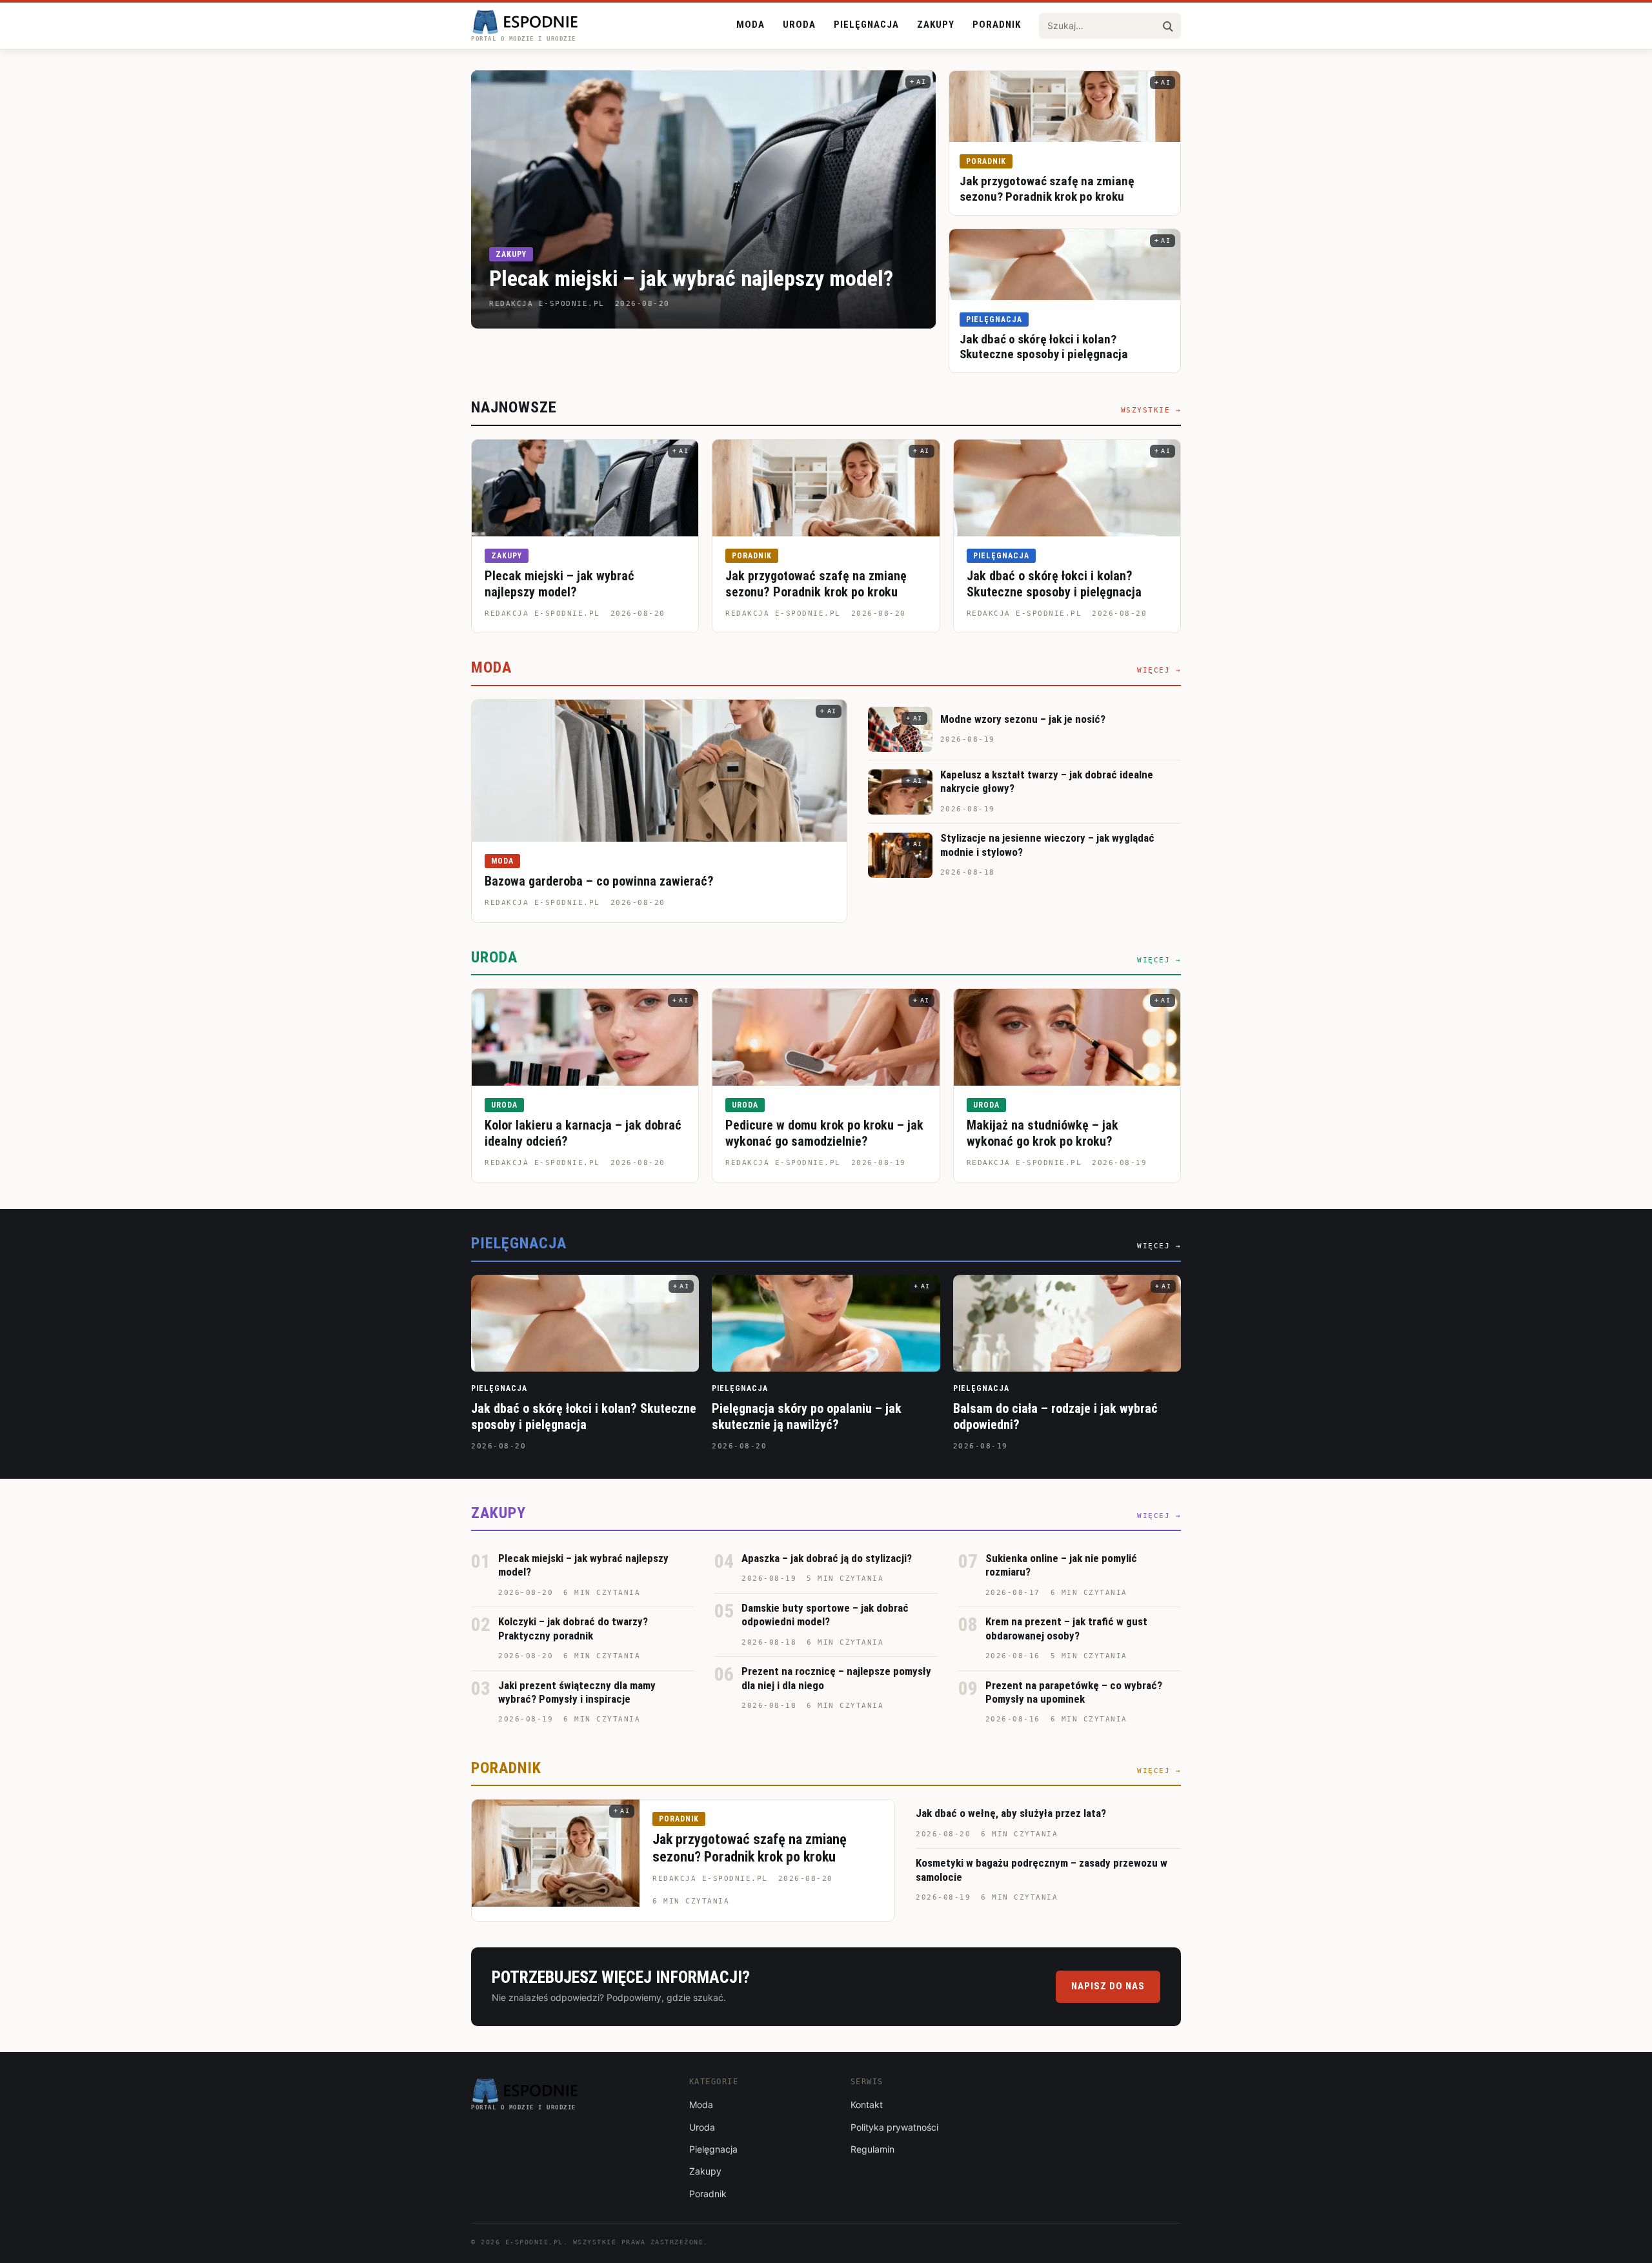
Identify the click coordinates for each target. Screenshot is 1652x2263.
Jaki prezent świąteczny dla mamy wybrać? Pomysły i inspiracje (577, 1692)
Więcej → (1159, 670)
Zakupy (936, 25)
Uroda (799, 25)
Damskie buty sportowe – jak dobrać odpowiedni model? (825, 1615)
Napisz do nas (1108, 1986)
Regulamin (872, 2149)
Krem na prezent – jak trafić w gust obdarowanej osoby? (1066, 1628)
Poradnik (997, 25)
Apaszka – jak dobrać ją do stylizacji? (827, 1558)
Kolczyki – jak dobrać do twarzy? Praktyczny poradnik (573, 1628)
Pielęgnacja (866, 25)
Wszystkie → (1151, 410)
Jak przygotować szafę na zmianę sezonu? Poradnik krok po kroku (1047, 189)
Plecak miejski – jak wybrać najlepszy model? (691, 278)
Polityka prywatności (894, 2127)
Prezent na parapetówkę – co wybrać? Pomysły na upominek (1074, 1692)
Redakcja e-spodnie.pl (542, 614)
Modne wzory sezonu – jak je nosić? (1023, 719)
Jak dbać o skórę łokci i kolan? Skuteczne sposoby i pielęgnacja (1044, 347)
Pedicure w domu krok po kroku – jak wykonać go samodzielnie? (824, 1133)
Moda (750, 25)
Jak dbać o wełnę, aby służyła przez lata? (1011, 1813)
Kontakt (867, 2105)
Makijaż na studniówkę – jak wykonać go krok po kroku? (1043, 1133)
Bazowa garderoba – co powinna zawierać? (599, 881)
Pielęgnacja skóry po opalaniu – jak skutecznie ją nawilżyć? (807, 1416)
